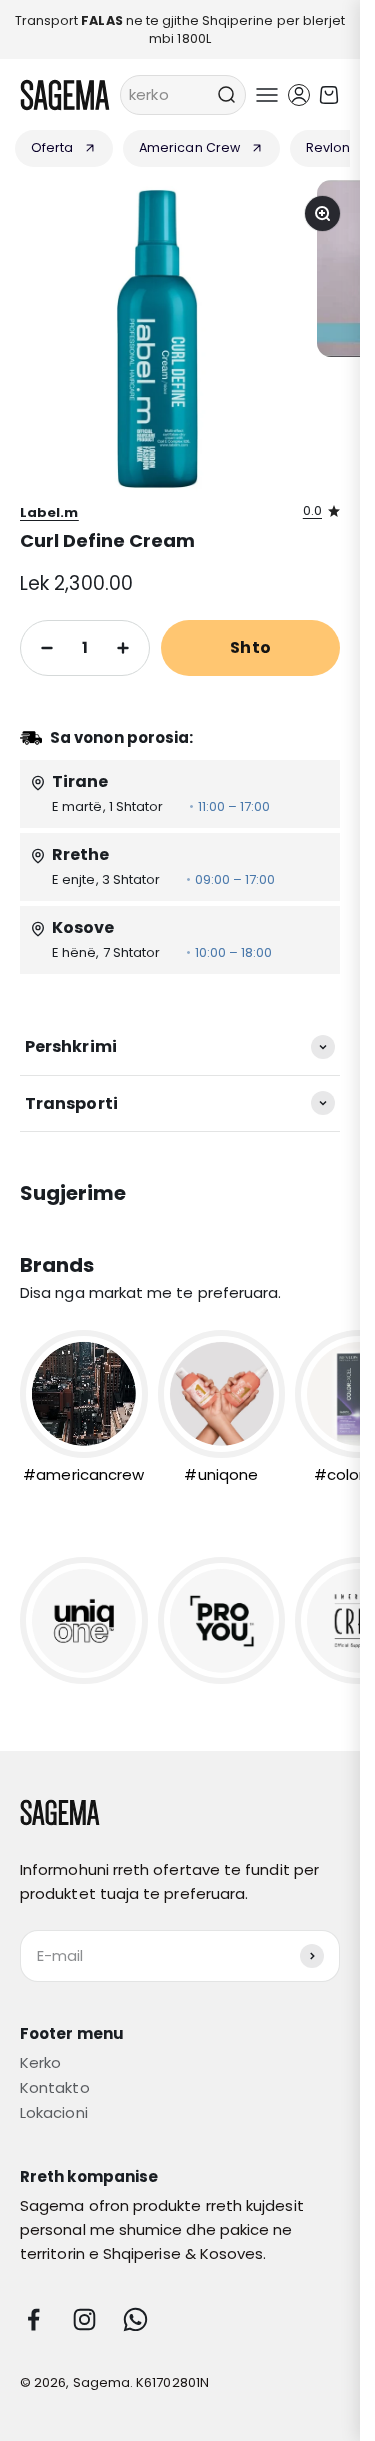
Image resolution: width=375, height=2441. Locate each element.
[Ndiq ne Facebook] (33, 2319)
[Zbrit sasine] (47, 648)
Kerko (40, 2062)
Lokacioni (54, 2112)
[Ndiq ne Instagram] (84, 2319)
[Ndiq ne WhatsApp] (135, 2319)
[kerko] (226, 95)
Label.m (49, 512)
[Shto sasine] (123, 648)
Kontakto (55, 2087)
